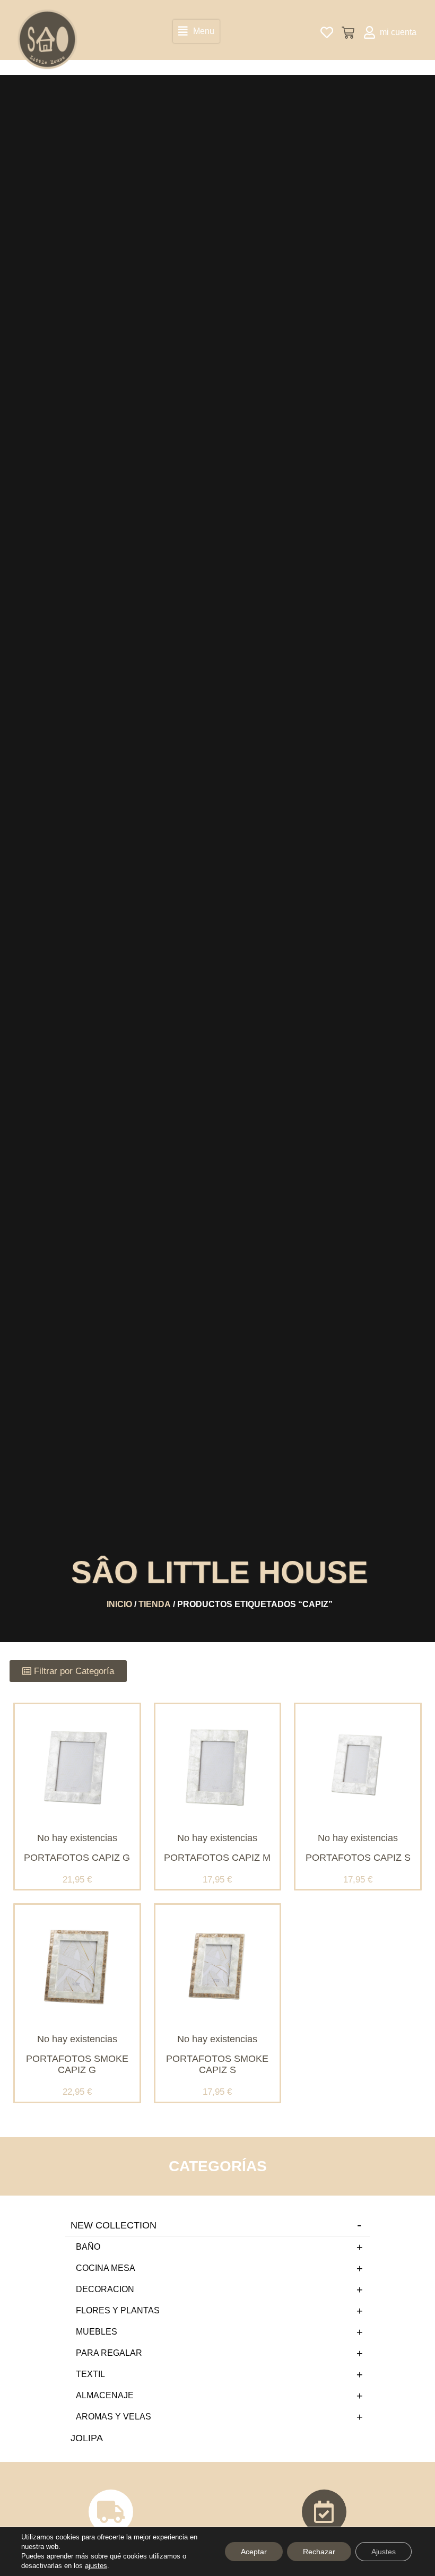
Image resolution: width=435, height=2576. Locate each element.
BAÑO (88, 2247)
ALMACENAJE (105, 2395)
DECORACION (105, 2289)
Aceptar (254, 2552)
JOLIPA (87, 2438)
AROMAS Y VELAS (114, 2417)
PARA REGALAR (109, 2353)
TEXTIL (90, 2374)
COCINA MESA (106, 2268)
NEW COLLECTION (114, 2225)
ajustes (96, 2566)
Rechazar (319, 2552)
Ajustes (384, 2552)
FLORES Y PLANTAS (118, 2310)
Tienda (155, 1604)
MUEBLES (97, 2332)
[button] (196, 31)
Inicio (119, 1604)
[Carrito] (348, 33)
